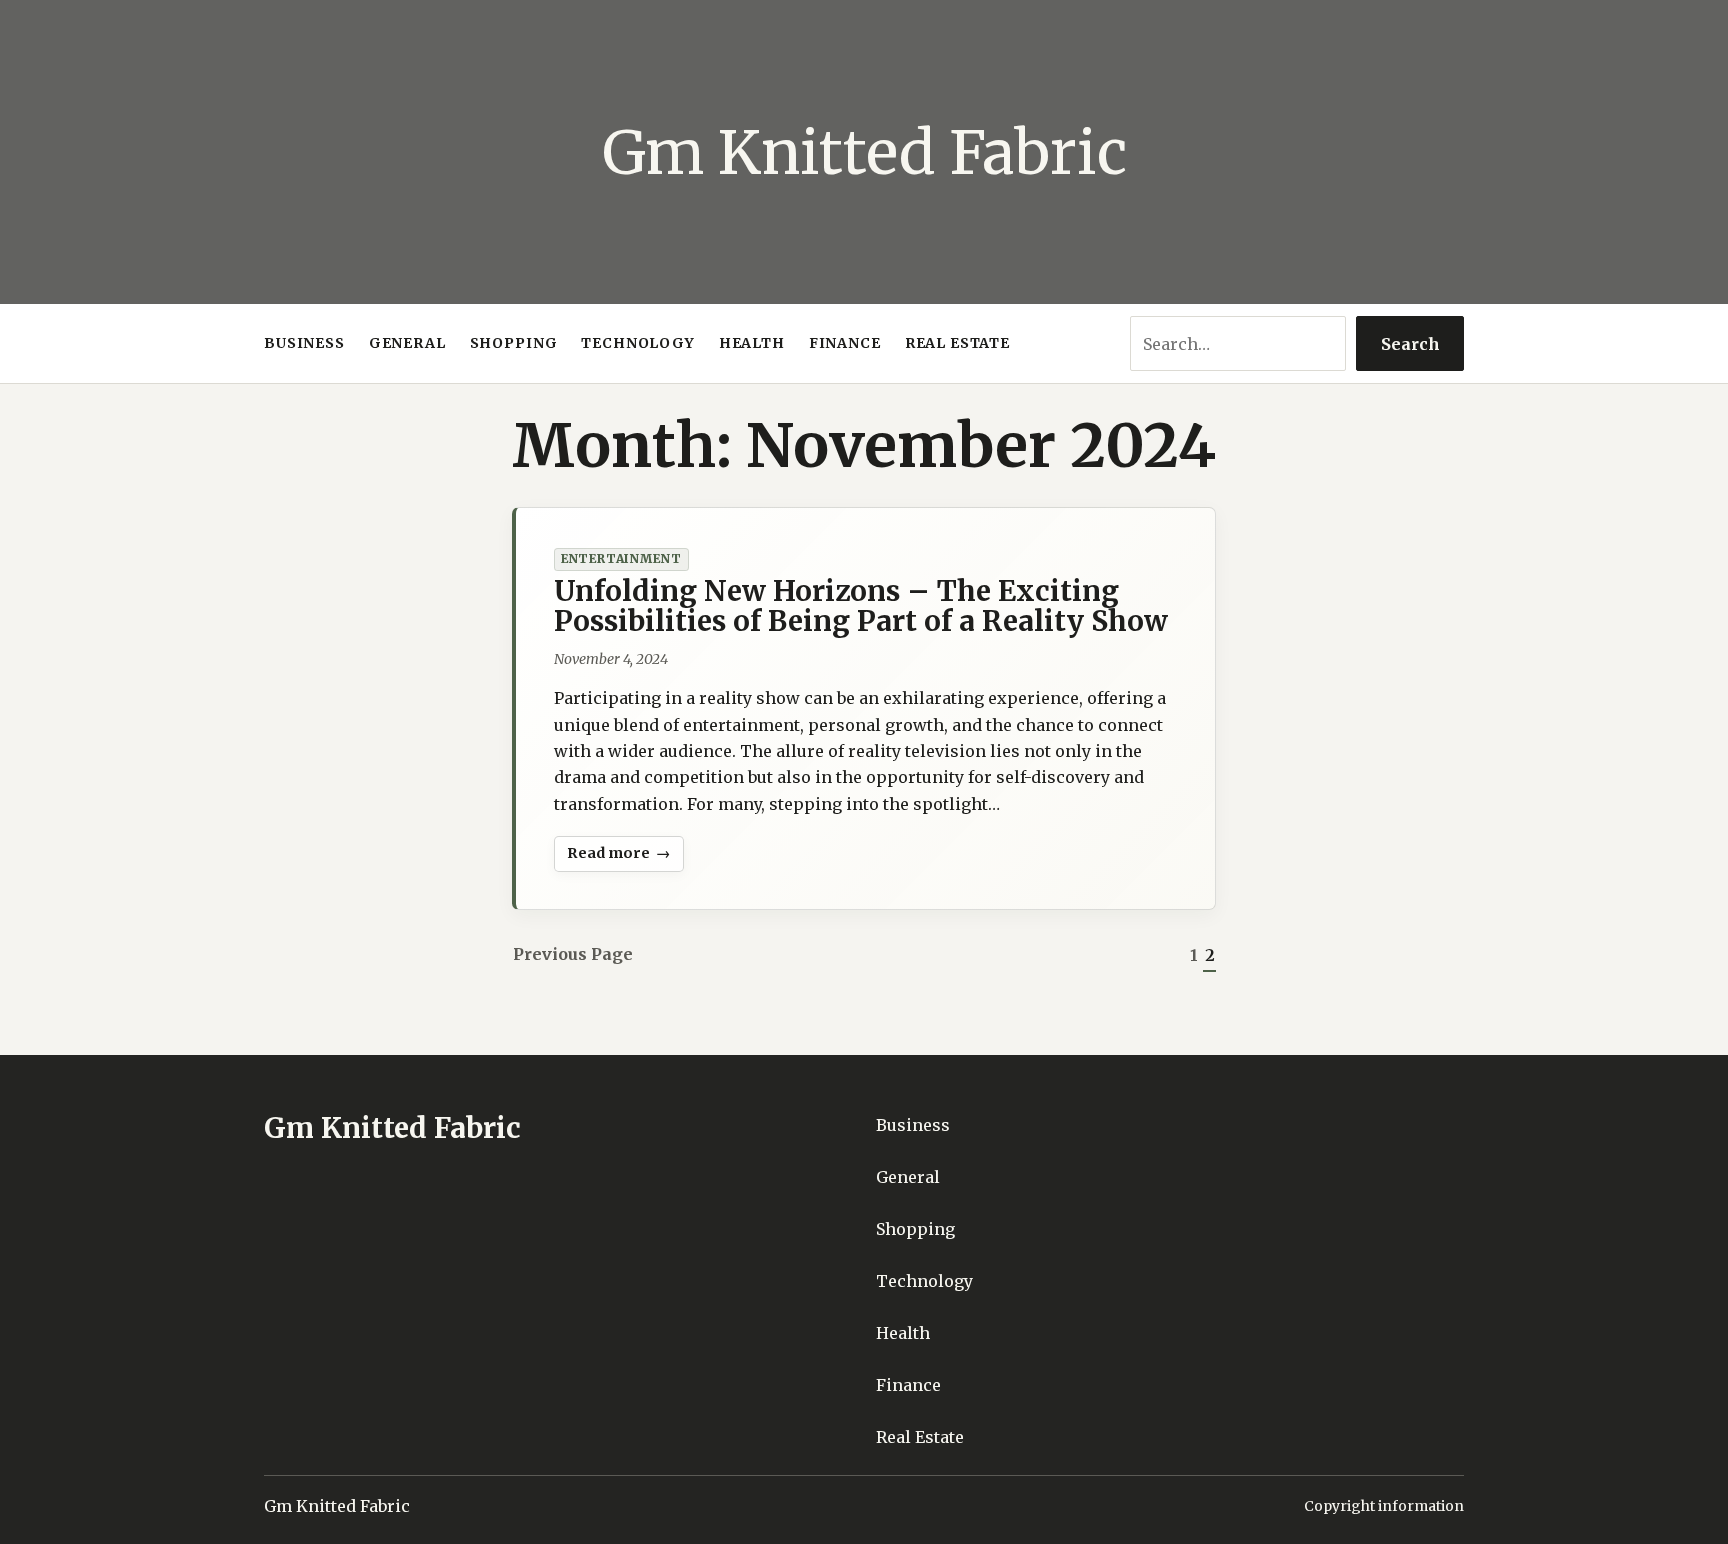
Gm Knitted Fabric (864, 152)
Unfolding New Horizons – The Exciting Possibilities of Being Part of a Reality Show (861, 606)
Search (1410, 344)
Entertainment (621, 558)
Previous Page (573, 954)
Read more (612, 858)
